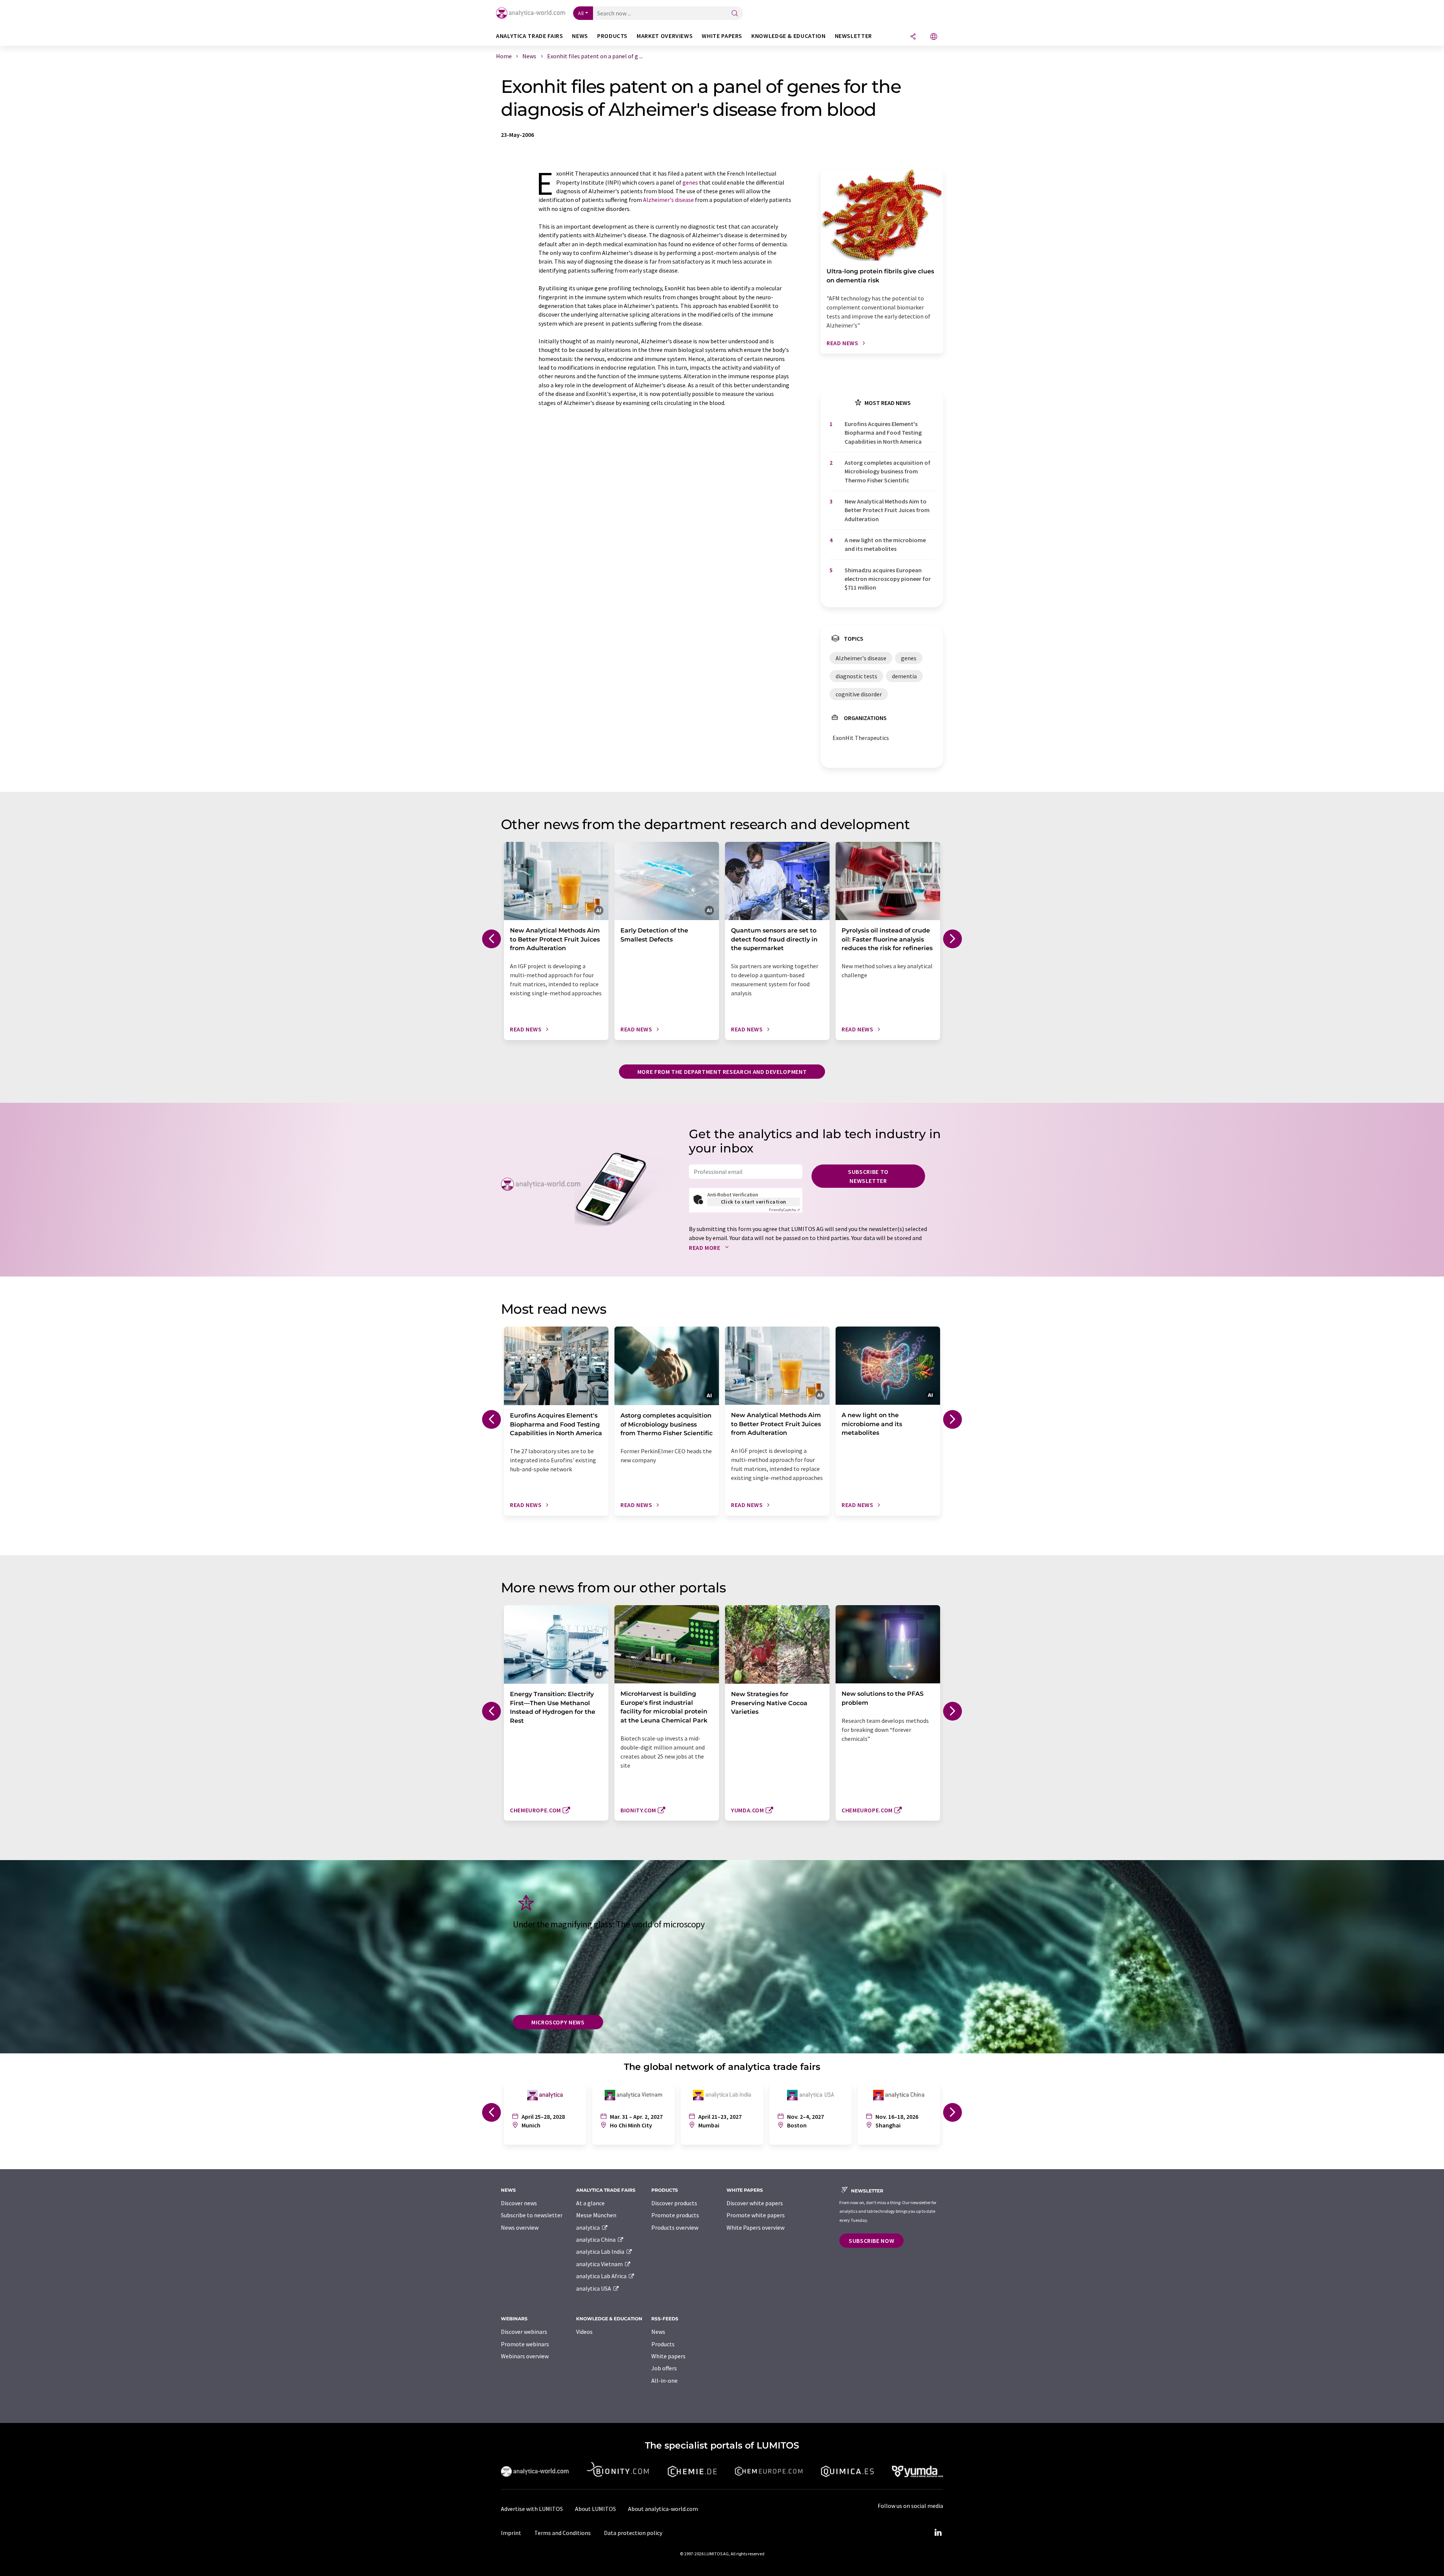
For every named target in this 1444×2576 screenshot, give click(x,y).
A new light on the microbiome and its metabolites (885, 544)
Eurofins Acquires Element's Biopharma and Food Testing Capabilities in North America (883, 433)
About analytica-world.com (663, 2509)
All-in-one (664, 2380)
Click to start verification (754, 1202)
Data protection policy (633, 2533)
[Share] (913, 37)
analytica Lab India (601, 2252)
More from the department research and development (722, 1072)
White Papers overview (755, 2227)
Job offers (664, 2368)
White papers (668, 2356)
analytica (589, 2227)
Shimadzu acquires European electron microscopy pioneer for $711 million (888, 579)
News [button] (580, 36)
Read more (705, 1248)
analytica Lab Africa (602, 2276)
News (658, 2332)
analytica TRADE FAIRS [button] (529, 36)
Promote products (675, 2215)
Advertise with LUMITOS (532, 2509)
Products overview (675, 2227)
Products (663, 2344)
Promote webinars (525, 2344)
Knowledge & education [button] (788, 36)
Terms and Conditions (563, 2533)
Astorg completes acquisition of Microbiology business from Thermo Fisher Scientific (887, 471)
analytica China (596, 2239)
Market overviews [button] (665, 36)
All (581, 13)
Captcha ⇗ (784, 1210)
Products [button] (612, 36)
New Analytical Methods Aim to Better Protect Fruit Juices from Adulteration (887, 510)
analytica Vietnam (600, 2264)
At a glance (590, 2203)
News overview (520, 2227)
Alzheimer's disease (668, 200)
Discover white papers (755, 2203)
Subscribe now (871, 2241)
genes (690, 182)
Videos (584, 2332)
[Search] (735, 14)
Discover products (674, 2203)
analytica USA (594, 2288)
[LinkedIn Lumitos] (938, 2533)
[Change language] (934, 37)
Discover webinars (524, 2332)
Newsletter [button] (853, 36)
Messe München (596, 2215)
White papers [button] (722, 36)
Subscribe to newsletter (868, 1176)
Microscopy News (558, 2022)
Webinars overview (525, 2356)
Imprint (511, 2533)
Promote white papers (756, 2215)
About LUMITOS (595, 2509)
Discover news (519, 2203)
